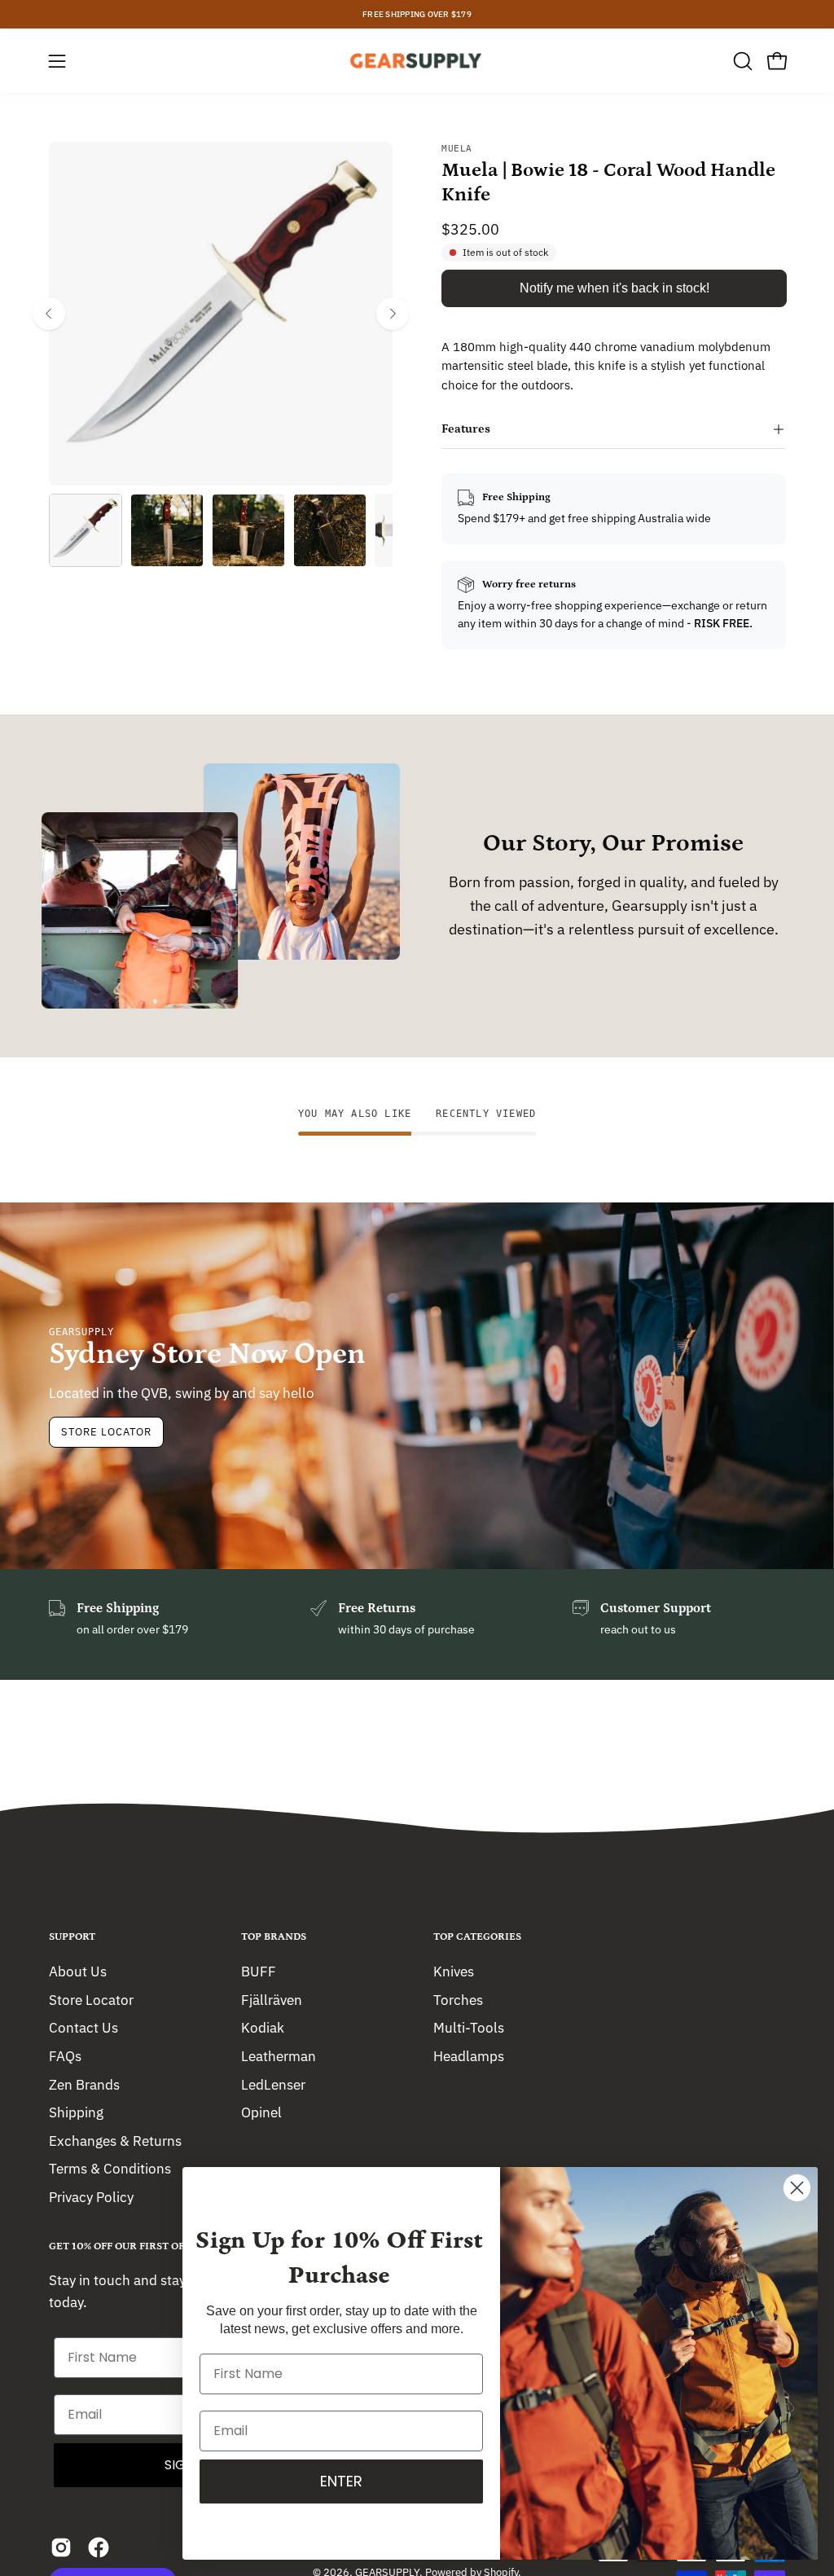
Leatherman (279, 2055)
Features (466, 429)
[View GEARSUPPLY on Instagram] (61, 2547)
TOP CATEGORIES (477, 1937)
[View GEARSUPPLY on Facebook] (99, 2547)
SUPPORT (72, 1937)
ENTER (341, 2481)
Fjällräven (272, 1999)
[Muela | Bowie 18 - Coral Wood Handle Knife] (86, 530)
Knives (454, 1972)
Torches (458, 1999)
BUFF (259, 1972)
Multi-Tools (469, 2028)
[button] (741, 61)
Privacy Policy (91, 2197)
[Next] (393, 314)
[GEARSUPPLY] (417, 61)
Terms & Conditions (110, 2169)
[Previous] (49, 314)
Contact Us (83, 2028)
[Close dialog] (797, 2188)
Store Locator (106, 1432)
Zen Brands (84, 2084)
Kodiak (263, 2028)
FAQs (65, 2055)
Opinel (261, 2112)
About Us (78, 1972)
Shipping (76, 2112)
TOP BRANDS (274, 1937)
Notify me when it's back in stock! (615, 288)
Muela (457, 149)
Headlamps (469, 2055)
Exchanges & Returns (115, 2140)
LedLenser (273, 2084)
